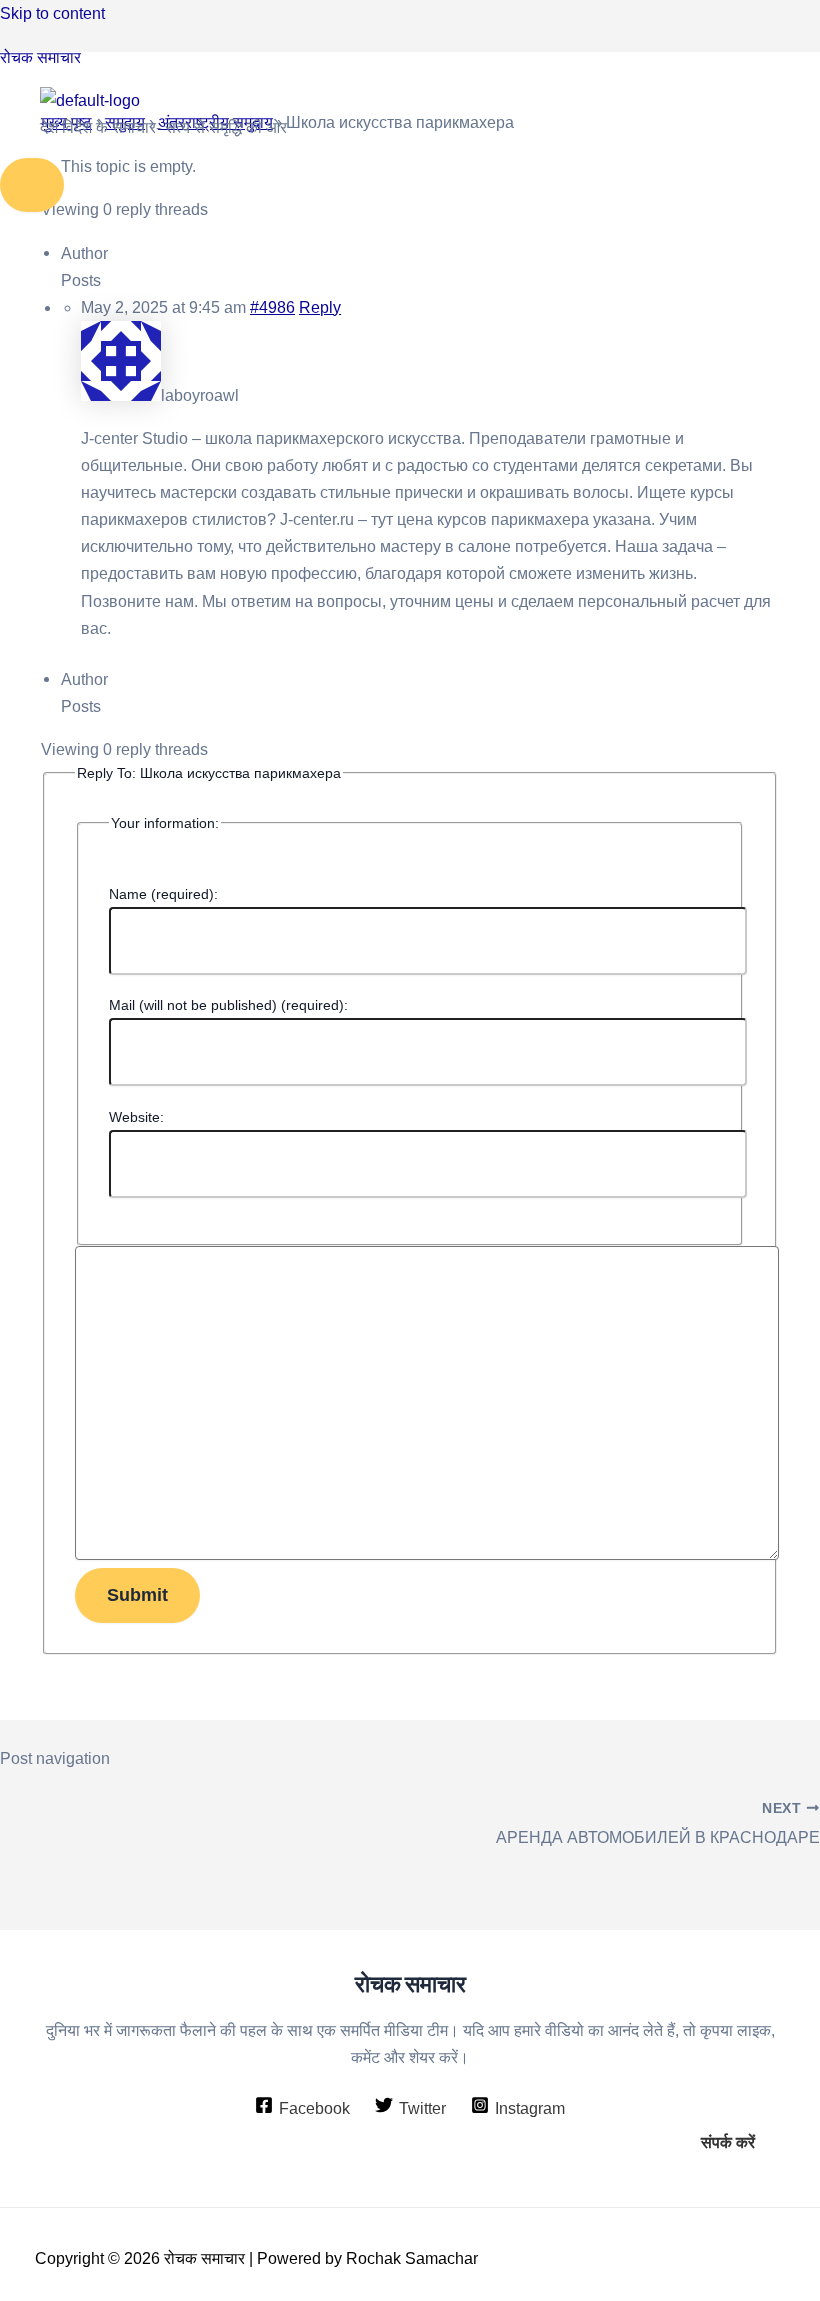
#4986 (272, 307)
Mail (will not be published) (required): (228, 1005)
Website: (136, 1117)
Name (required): (163, 894)
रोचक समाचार (40, 57)
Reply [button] (320, 307)
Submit (137, 1594)
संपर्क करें (728, 2142)
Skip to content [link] (52, 13)
